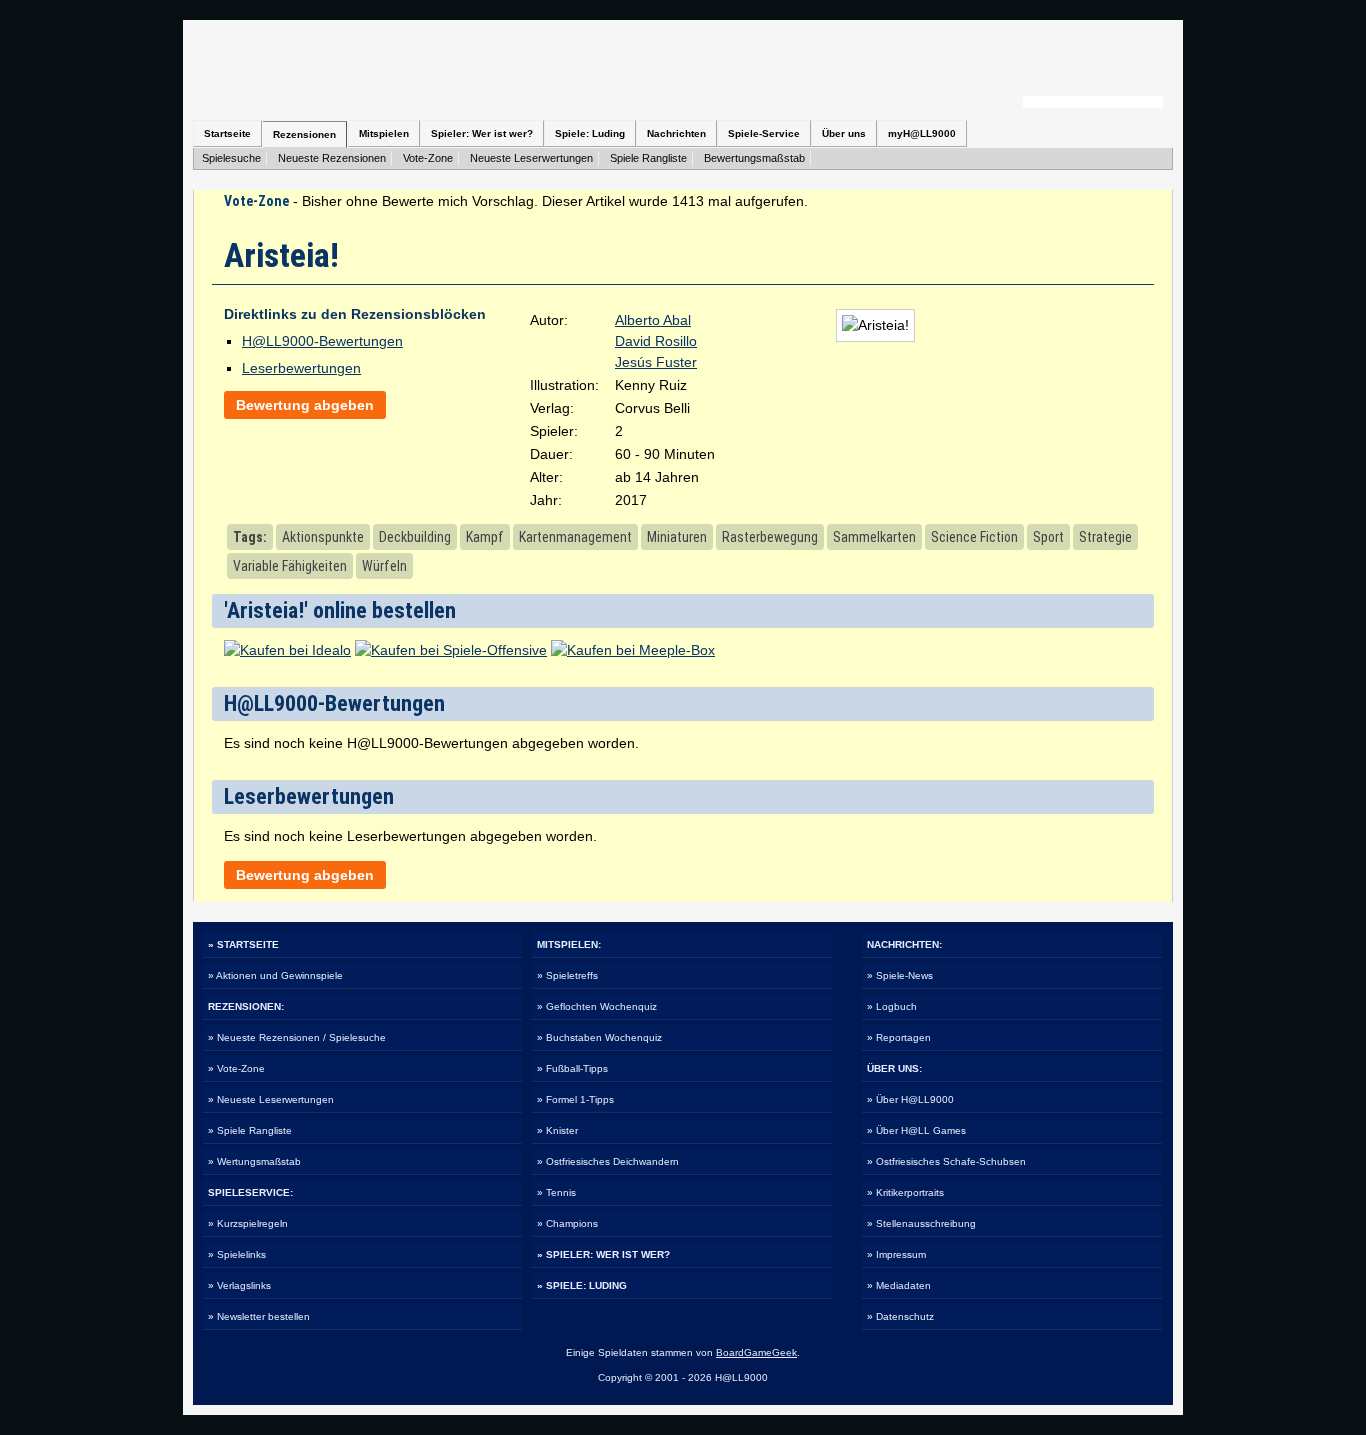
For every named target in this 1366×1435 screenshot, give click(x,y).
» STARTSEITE (243, 944)
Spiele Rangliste (648, 158)
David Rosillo (656, 341)
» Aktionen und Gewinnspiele (275, 975)
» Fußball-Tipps (572, 1068)
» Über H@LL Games (916, 1130)
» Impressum (896, 1254)
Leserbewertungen (301, 368)
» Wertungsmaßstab (254, 1161)
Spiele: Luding (590, 133)
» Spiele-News (900, 975)
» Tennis (556, 1192)
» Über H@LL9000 (910, 1099)
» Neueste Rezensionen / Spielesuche (297, 1037)
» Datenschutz (900, 1316)
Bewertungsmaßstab (754, 158)
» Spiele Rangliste (250, 1130)
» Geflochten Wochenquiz (597, 1006)
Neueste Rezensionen (332, 158)
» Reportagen (899, 1037)
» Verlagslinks (239, 1285)
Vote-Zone (428, 158)
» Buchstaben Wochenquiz (599, 1037)
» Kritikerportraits (905, 1192)
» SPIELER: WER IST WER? (603, 1254)
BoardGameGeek (756, 1352)
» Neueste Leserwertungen (271, 1099)
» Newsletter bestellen (259, 1316)
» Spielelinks (237, 1254)
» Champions (567, 1223)
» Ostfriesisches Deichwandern (608, 1161)
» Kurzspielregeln (248, 1223)
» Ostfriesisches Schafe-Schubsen (946, 1161)
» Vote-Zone (236, 1068)
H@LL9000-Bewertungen (322, 341)
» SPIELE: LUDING (582, 1285)
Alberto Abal (653, 320)
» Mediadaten (899, 1285)
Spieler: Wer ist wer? (482, 133)
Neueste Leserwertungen (531, 158)
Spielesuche (231, 158)
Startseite (227, 133)
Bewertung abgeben (305, 405)
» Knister (557, 1130)
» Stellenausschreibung (921, 1223)
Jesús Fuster (656, 362)
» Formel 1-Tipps (575, 1099)
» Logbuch (892, 1006)
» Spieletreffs (567, 975)
